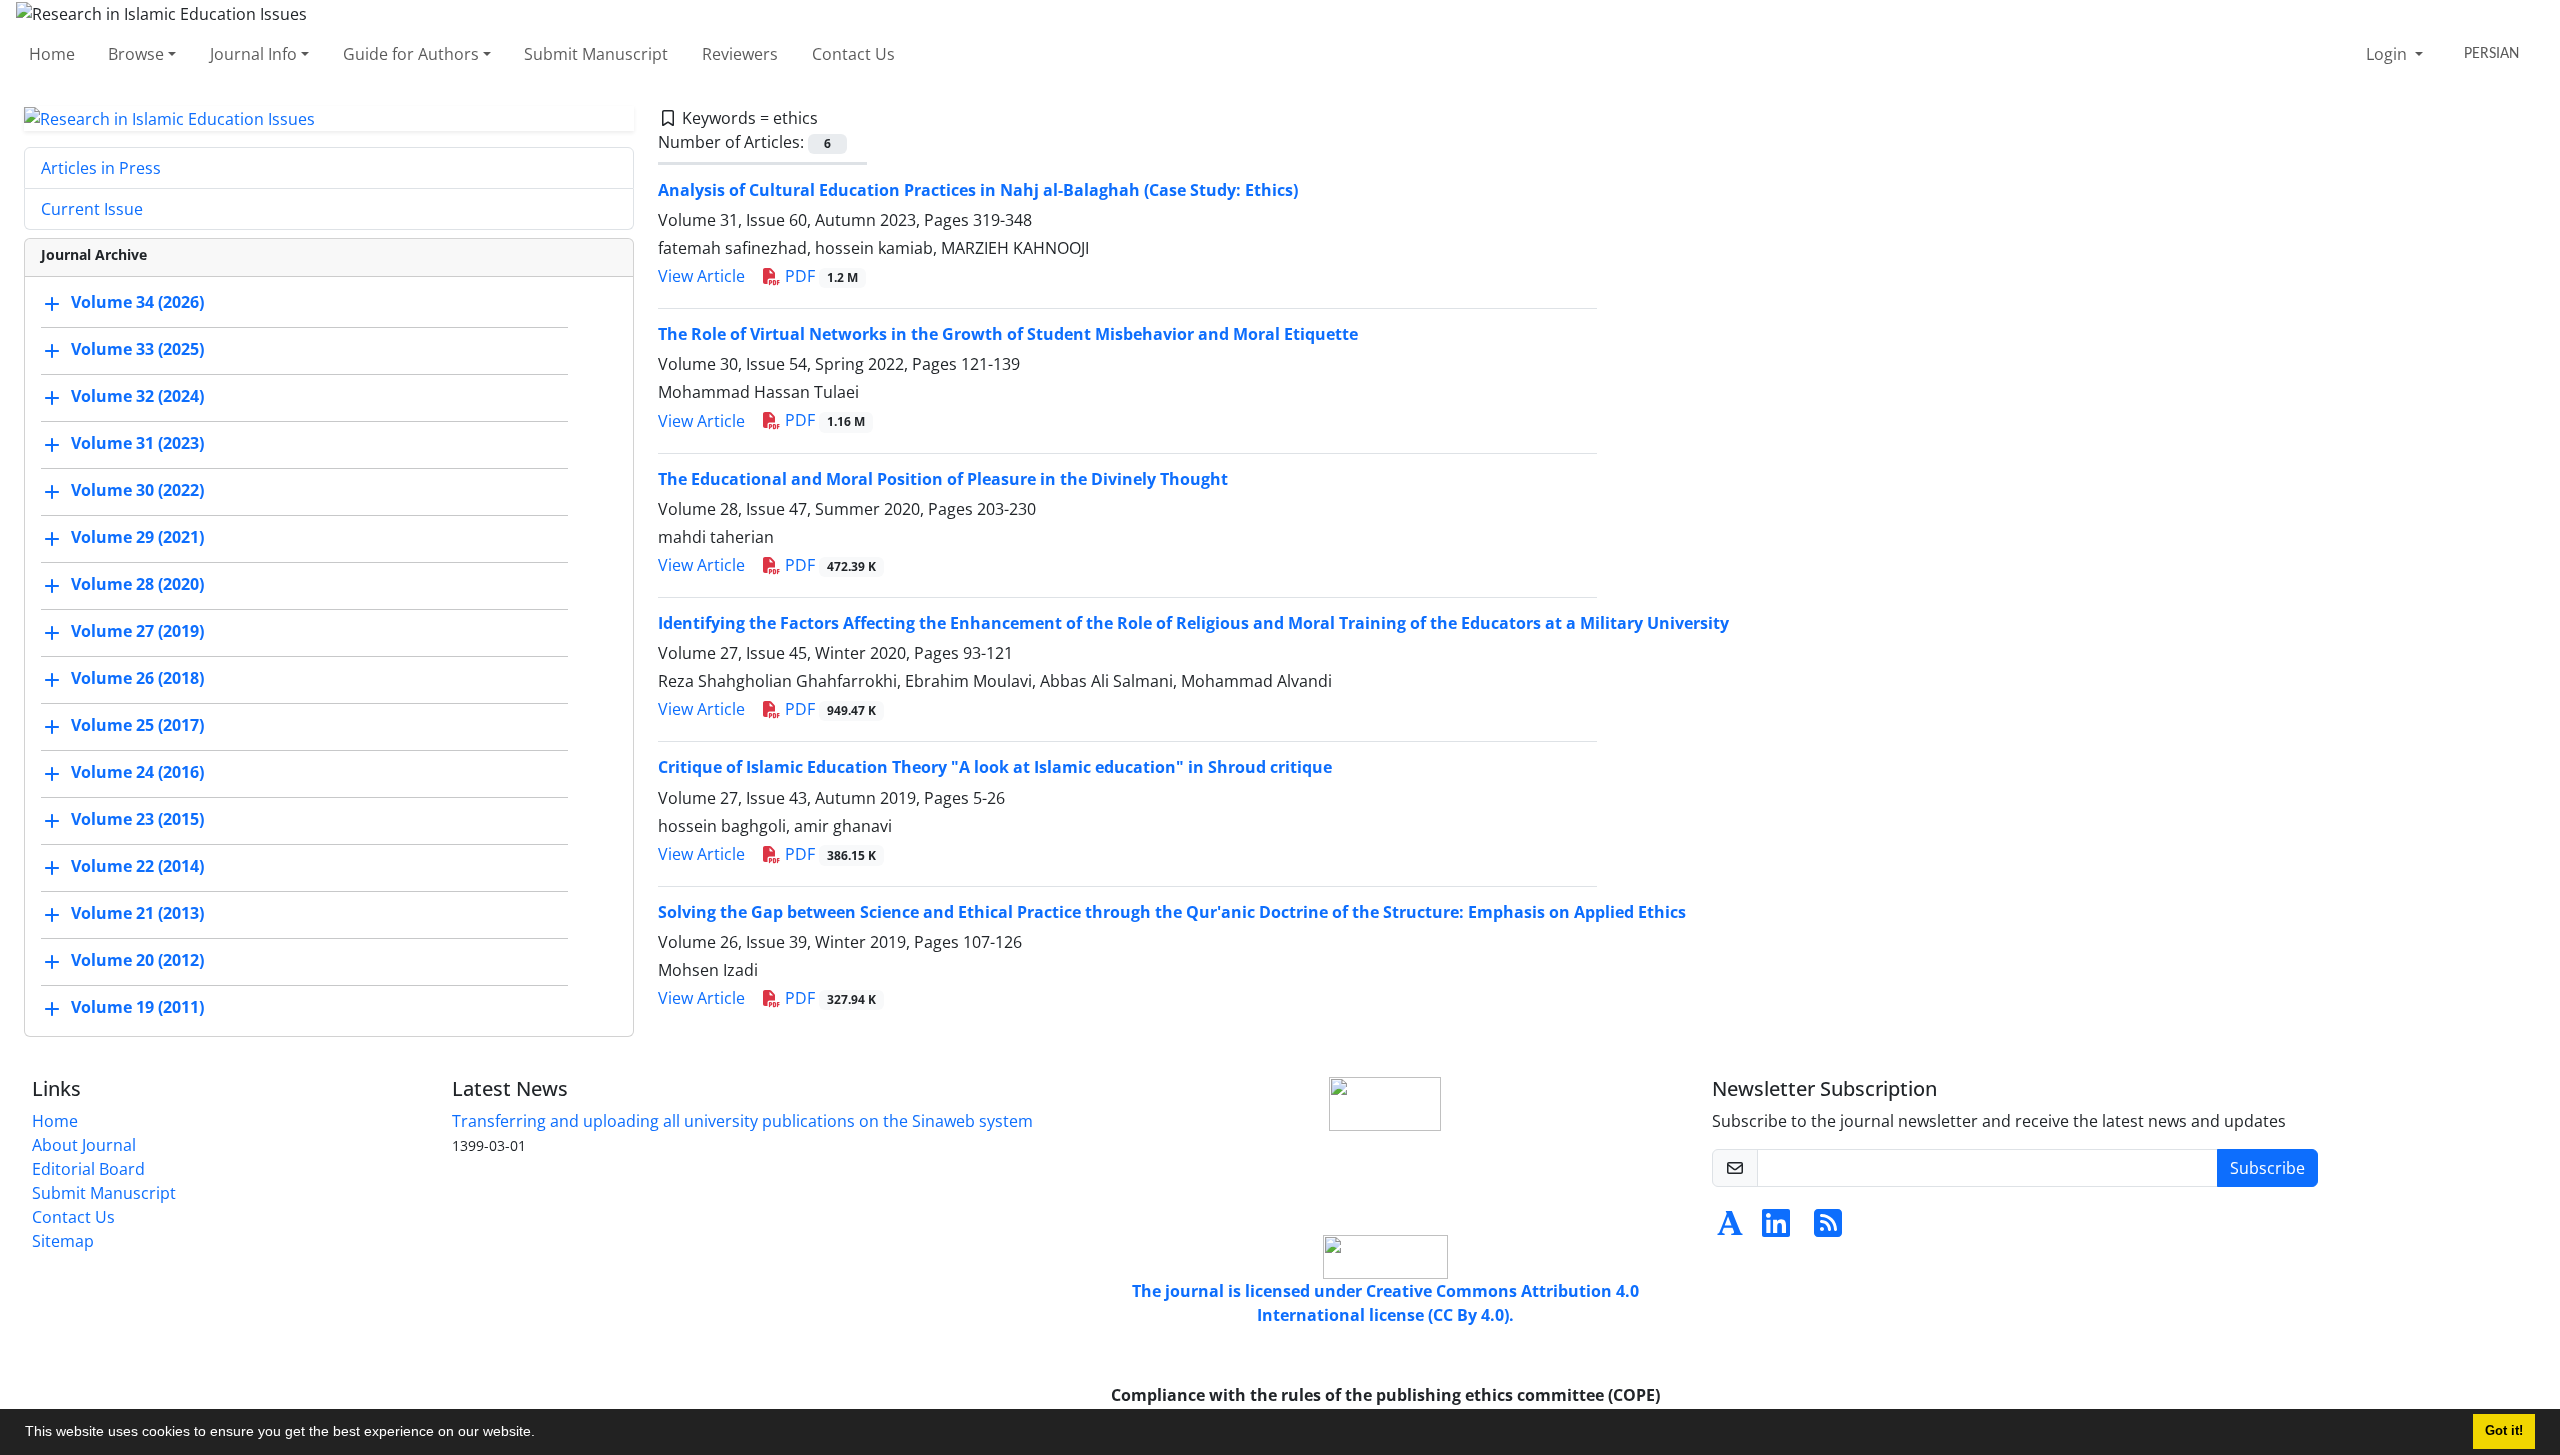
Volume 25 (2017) (137, 726)
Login (2388, 54)
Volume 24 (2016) (137, 773)
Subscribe (2267, 1168)
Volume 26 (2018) (137, 679)
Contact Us (853, 54)
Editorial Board (88, 1169)
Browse (136, 54)
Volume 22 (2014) (137, 867)
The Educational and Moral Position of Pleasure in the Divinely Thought (943, 479)
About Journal (84, 1145)
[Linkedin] (1776, 1229)
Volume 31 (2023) (137, 444)
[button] (542, 1434)
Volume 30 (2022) (137, 491)
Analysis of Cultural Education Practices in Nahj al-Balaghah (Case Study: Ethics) (978, 190)
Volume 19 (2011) (137, 1008)
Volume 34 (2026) (137, 303)
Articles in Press (101, 168)
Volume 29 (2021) (137, 538)
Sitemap (63, 1241)
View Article (701, 276)
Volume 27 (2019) (137, 632)
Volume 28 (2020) (137, 585)
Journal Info (253, 54)
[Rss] (1828, 1229)
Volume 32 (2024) (137, 397)
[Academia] (1730, 1229)
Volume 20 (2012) (137, 961)
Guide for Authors (411, 54)
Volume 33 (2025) (137, 350)
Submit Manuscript (596, 54)
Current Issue (92, 209)
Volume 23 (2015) (137, 820)
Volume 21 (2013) (137, 914)
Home (52, 54)
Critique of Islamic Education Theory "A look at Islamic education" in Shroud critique (995, 767)
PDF (819, 276)
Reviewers (740, 54)
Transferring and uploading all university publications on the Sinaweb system (742, 1121)
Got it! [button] (2504, 1431)
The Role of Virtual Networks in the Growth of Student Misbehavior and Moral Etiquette (1008, 334)
